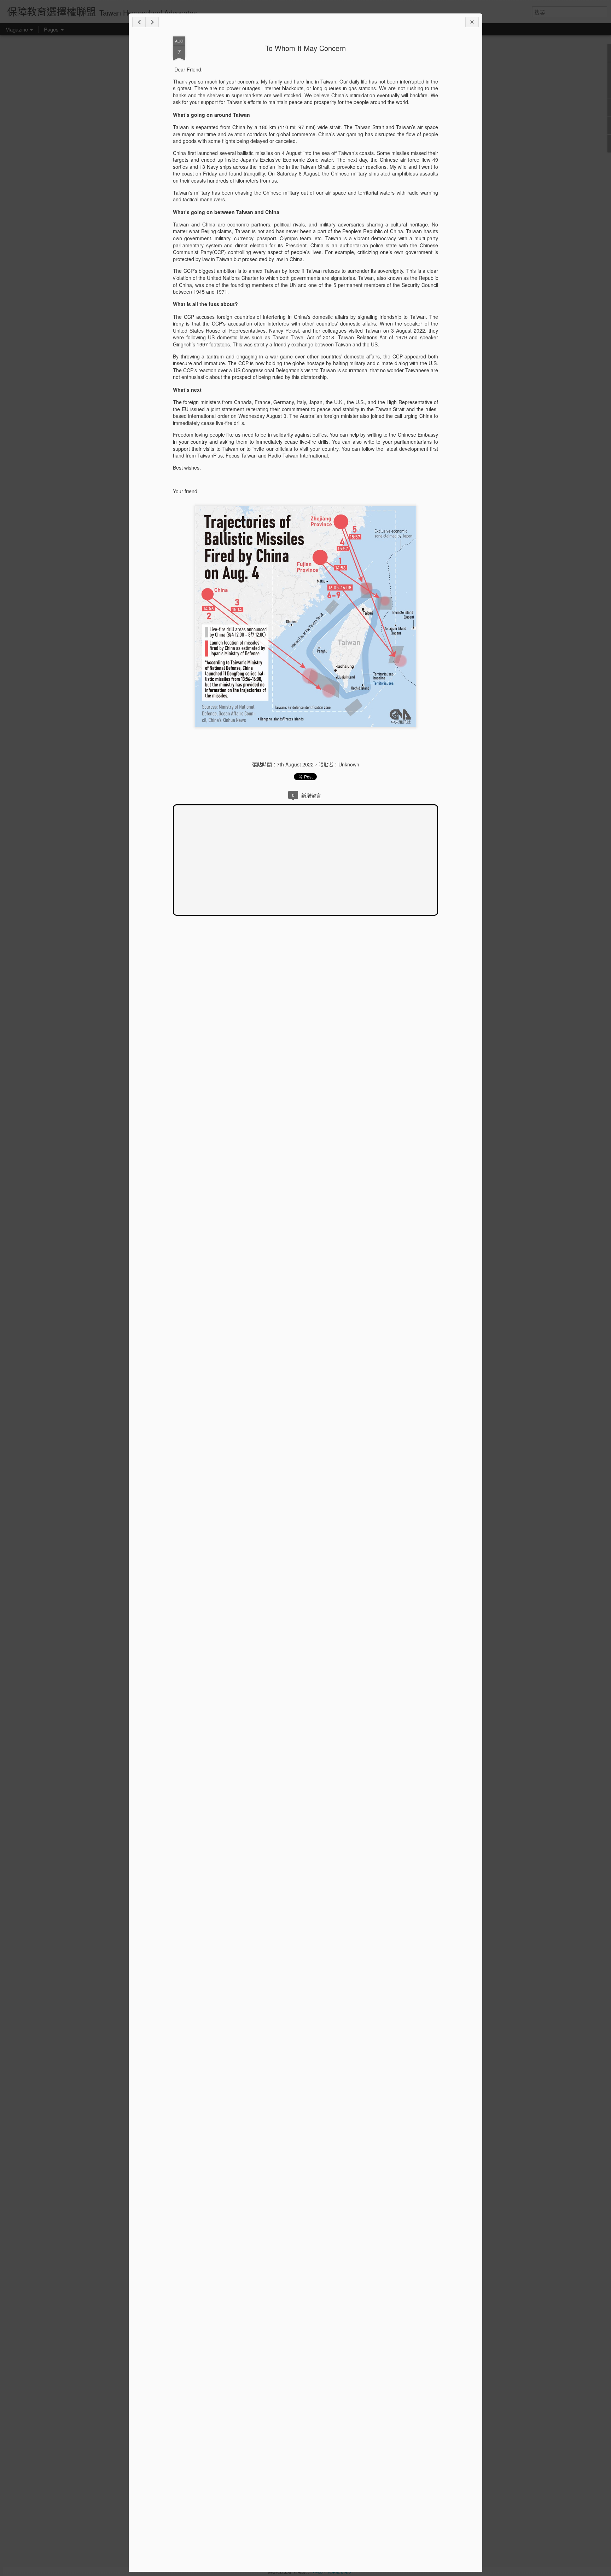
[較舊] (152, 22)
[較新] (139, 22)
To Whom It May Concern (305, 48)
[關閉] (472, 22)
